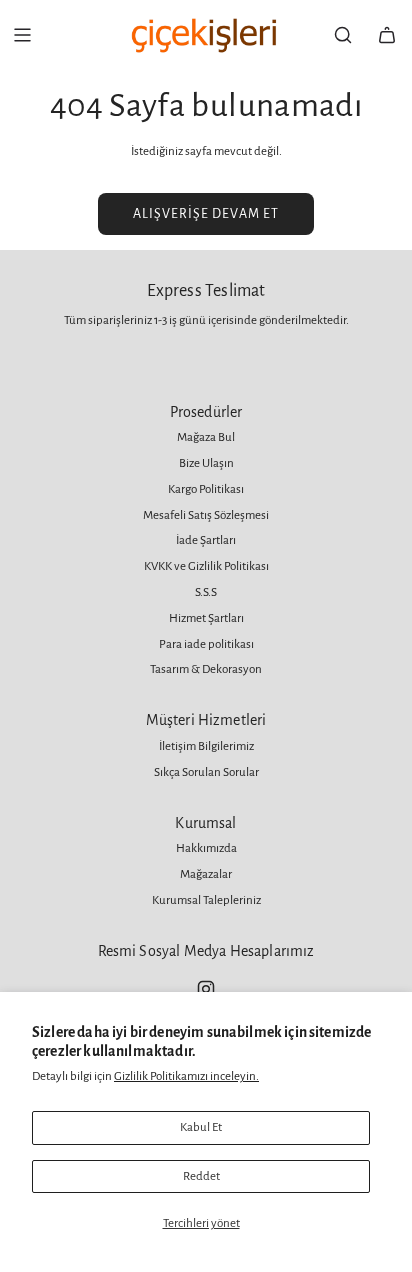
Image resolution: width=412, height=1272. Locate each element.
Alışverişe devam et (206, 214)
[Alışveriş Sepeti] (387, 35)
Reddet (201, 1176)
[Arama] (343, 35)
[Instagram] (206, 989)
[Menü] (22, 35)
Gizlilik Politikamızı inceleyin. (186, 1076)
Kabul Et (201, 1127)
